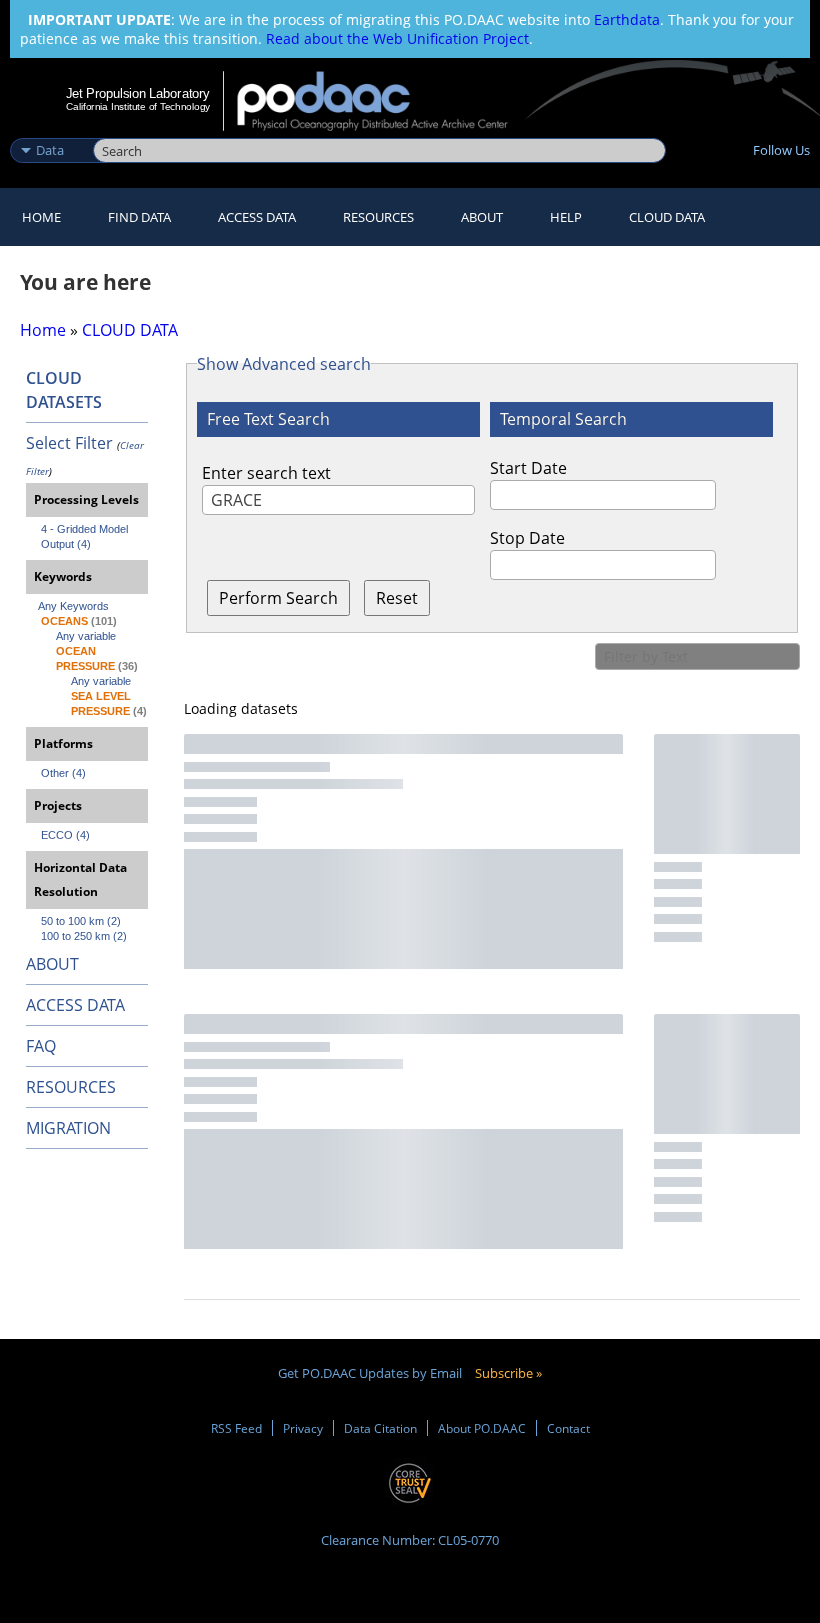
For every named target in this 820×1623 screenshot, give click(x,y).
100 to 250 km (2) (84, 936)
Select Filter (69, 443)
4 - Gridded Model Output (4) (86, 536)
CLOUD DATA (667, 217)
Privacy (303, 1428)
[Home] (385, 101)
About (482, 217)
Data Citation (380, 1428)
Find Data (139, 217)
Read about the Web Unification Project (397, 38)
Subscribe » (508, 1373)
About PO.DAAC (482, 1428)
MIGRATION (68, 1128)
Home (41, 217)
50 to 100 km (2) (81, 921)
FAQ (41, 1046)
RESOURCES (378, 217)
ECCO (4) (65, 835)
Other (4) (63, 773)
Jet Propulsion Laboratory (138, 93)
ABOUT (52, 964)
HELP (566, 217)
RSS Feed (236, 1428)
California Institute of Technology (138, 106)
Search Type (49, 129)
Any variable (86, 636)
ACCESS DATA (75, 1005)
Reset (397, 598)
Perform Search (278, 598)
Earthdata (627, 19)
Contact (568, 1428)
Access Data (257, 217)
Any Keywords (73, 606)
